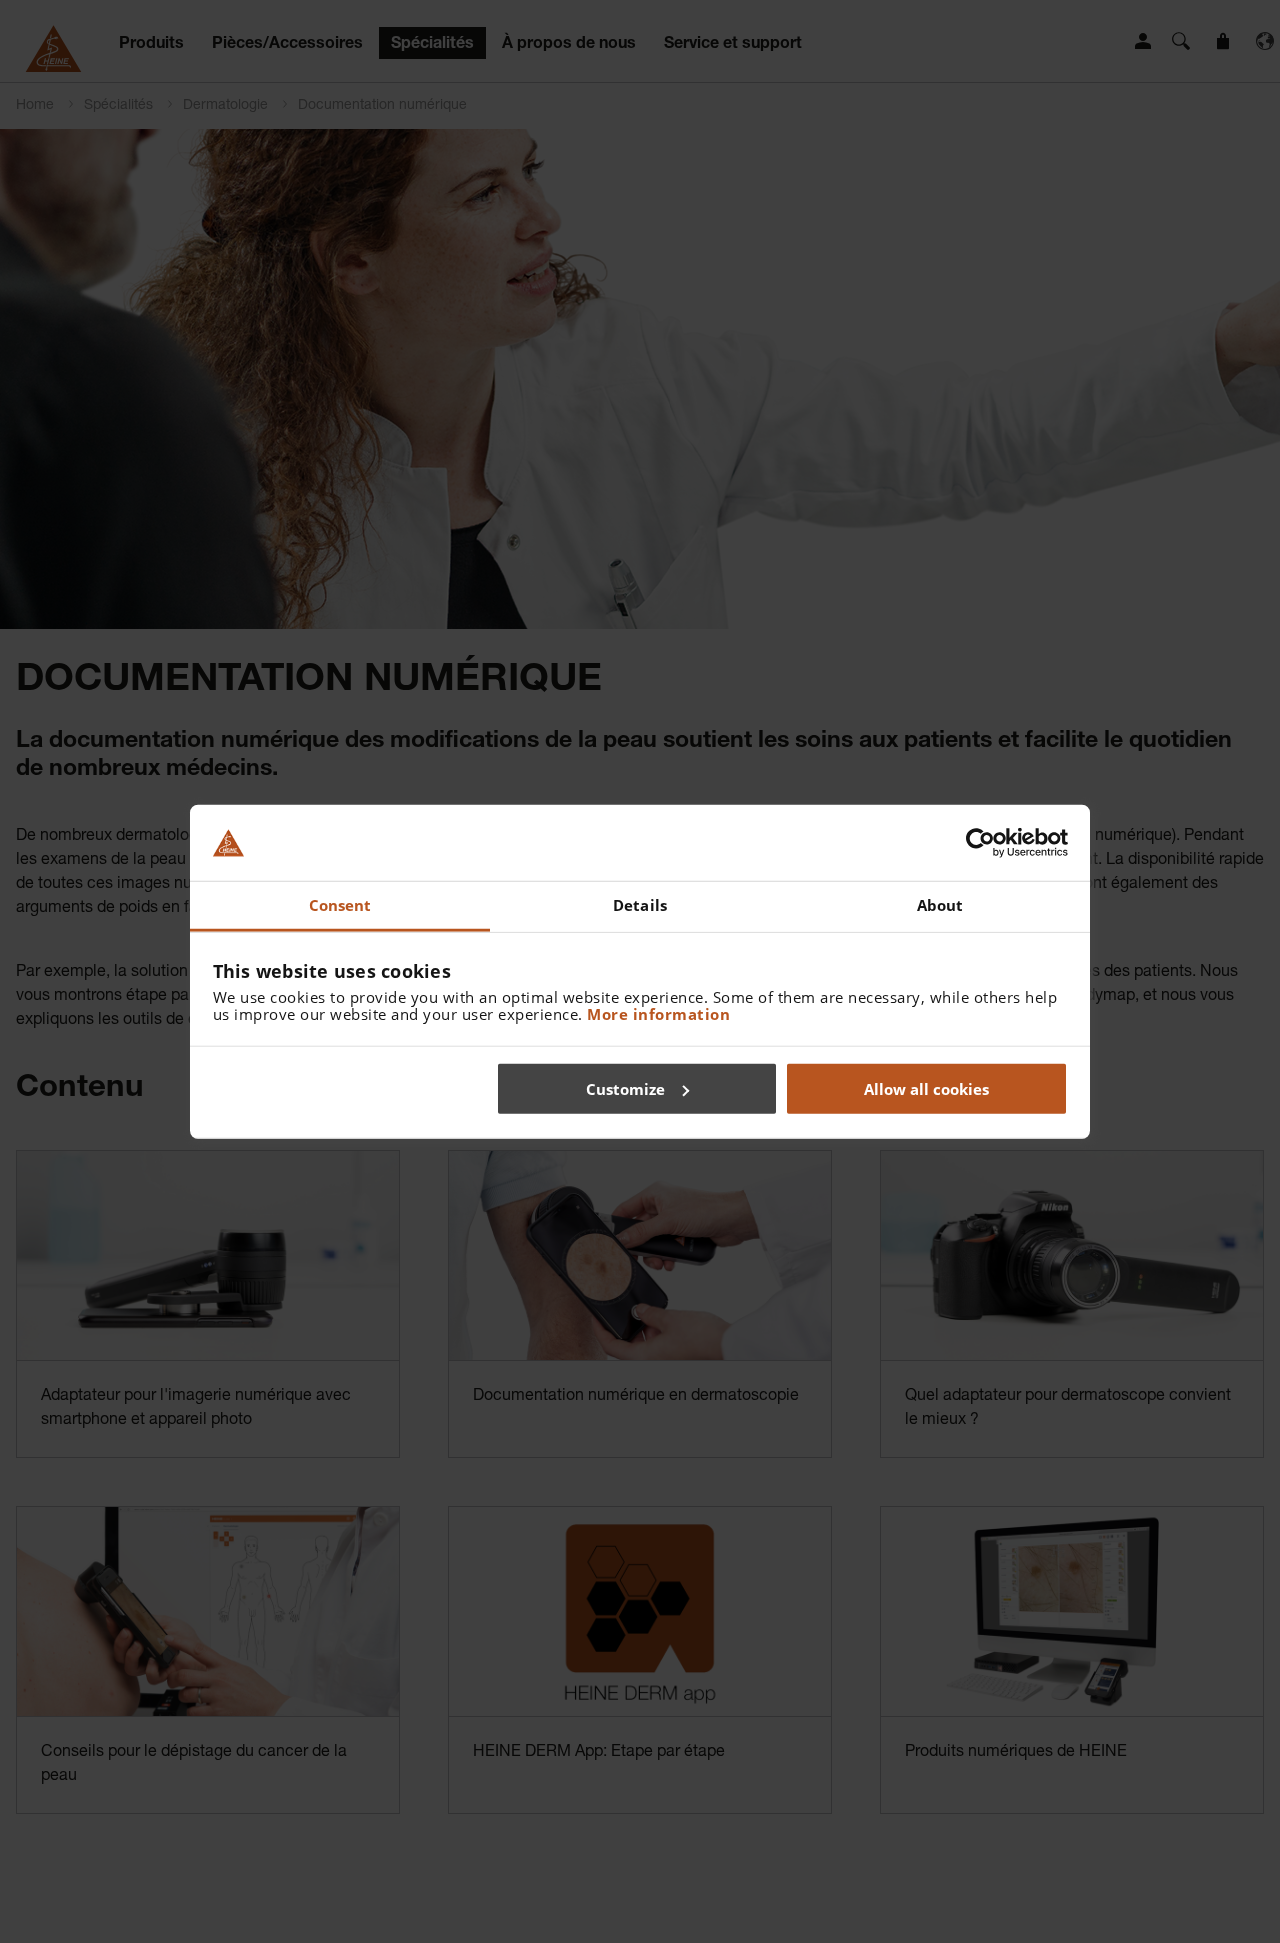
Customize (625, 1088)
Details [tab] (640, 905)
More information (658, 1014)
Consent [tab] (340, 905)
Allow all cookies (926, 1088)
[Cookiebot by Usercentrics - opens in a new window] (980, 843)
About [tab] (940, 905)
